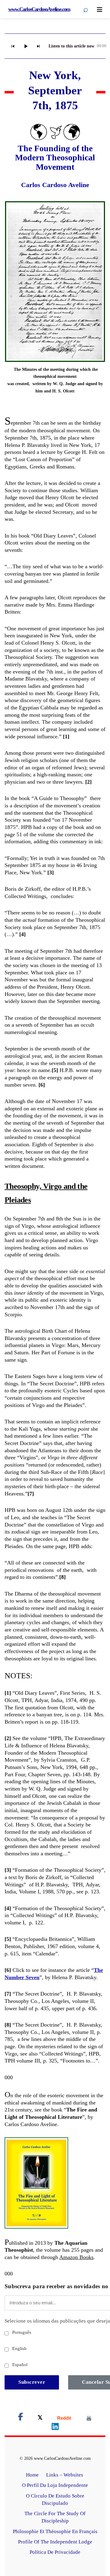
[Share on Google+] (64, 2418)
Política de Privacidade (55, 2552)
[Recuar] (13, 46)
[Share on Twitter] (40, 2418)
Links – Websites (65, 2475)
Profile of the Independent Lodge (55, 2542)
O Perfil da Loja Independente (55, 2485)
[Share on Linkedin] (55, 2428)
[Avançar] (38, 46)
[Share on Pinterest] (89, 2418)
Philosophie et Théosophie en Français (55, 2531)
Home (32, 2475)
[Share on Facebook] (20, 2418)
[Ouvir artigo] (26, 46)
